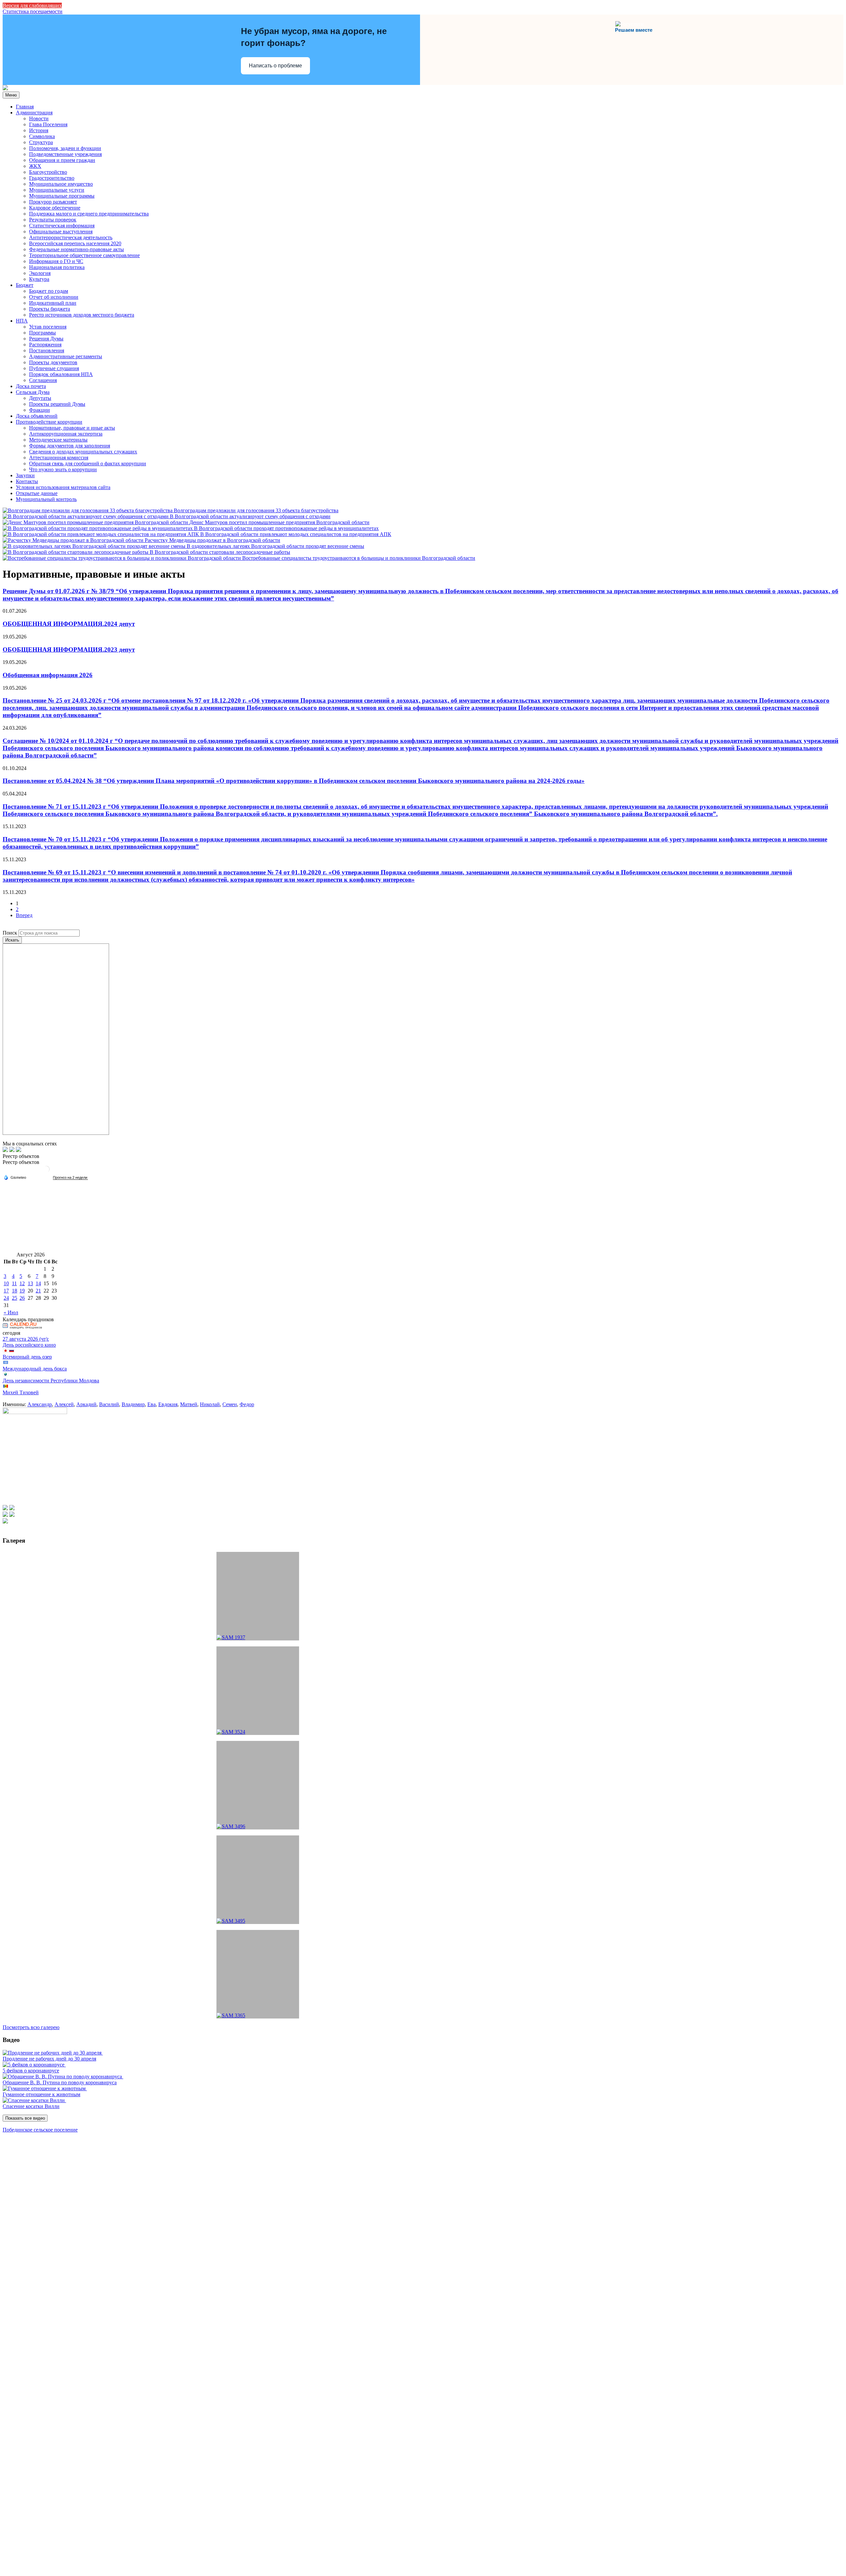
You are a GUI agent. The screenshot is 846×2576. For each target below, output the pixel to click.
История (39, 130)
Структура (41, 142)
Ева (152, 1404)
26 (22, 1298)
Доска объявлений (37, 416)
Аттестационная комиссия (59, 458)
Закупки (25, 475)
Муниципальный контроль (46, 499)
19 (22, 1291)
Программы (42, 333)
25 (15, 1298)
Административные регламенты (66, 356)
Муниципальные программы (62, 196)
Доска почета (31, 386)
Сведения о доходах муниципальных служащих (83, 452)
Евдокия (168, 1404)
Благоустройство (48, 172)
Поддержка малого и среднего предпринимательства (89, 214)
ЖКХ (35, 166)
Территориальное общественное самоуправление (84, 255)
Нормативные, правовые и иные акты (72, 428)
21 (38, 1291)
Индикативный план (53, 303)
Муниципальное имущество (61, 184)
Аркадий (86, 1404)
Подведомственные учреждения (65, 154)
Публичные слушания (54, 368)
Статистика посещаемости (33, 11)
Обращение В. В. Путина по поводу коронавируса (60, 2082)
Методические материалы (58, 440)
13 (30, 1283)
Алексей (64, 1404)
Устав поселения (48, 327)
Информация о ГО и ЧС (56, 261)
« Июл (11, 1312)
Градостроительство (52, 178)
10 (6, 1283)
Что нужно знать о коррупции (63, 469)
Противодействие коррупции (49, 422)
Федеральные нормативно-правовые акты (77, 249)
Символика (42, 136)
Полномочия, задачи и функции (65, 148)
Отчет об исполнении (54, 297)
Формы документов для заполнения (70, 446)
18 (15, 1291)
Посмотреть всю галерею (31, 2027)
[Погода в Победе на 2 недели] (70, 1178)
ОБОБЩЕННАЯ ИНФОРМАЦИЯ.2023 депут (69, 650)
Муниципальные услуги (57, 190)
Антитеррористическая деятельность (71, 237)
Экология (40, 273)
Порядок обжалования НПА (61, 374)
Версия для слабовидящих (32, 5)
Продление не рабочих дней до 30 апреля (49, 2059)
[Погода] (15, 1177)
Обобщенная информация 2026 (48, 675)
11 (14, 1283)
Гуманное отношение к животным (41, 2094)
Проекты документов (53, 362)
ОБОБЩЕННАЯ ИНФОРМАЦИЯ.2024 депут (69, 624)
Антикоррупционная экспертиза (66, 434)
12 (22, 1283)
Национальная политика (57, 267)
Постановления (47, 350)
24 (6, 1298)
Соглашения (43, 380)
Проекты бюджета (50, 309)
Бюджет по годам (49, 291)
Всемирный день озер (27, 1357)
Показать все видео (25, 2118)
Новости (39, 118)
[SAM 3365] (258, 1974)
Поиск (10, 933)
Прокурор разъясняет (53, 202)
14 (38, 1283)
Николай (210, 1404)
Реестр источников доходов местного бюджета (82, 315)
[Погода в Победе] (46, 1172)
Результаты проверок (53, 220)
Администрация (34, 113)
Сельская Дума (33, 392)
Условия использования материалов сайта (63, 487)
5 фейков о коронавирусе (31, 2071)
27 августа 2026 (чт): (26, 1339)
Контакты (27, 481)
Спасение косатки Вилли (31, 2106)
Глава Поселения (48, 124)
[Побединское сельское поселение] (5, 88)
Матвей (189, 1404)
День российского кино (29, 1345)
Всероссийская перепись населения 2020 (75, 243)
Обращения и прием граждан (62, 160)
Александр (40, 1404)
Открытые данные (37, 493)
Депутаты (40, 398)
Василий (109, 1404)
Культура (39, 279)
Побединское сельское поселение (40, 2130)
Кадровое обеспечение (55, 208)
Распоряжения (45, 345)
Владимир (133, 1404)
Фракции (39, 410)
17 (6, 1291)
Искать (12, 940)
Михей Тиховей (21, 1392)
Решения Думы (46, 339)
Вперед (24, 915)
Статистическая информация (62, 226)
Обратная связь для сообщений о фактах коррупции (88, 463)
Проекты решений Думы (57, 404)
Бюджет (25, 285)
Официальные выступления (61, 231)
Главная (25, 107)
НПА (22, 321)
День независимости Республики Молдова (51, 1381)
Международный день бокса (35, 1369)
